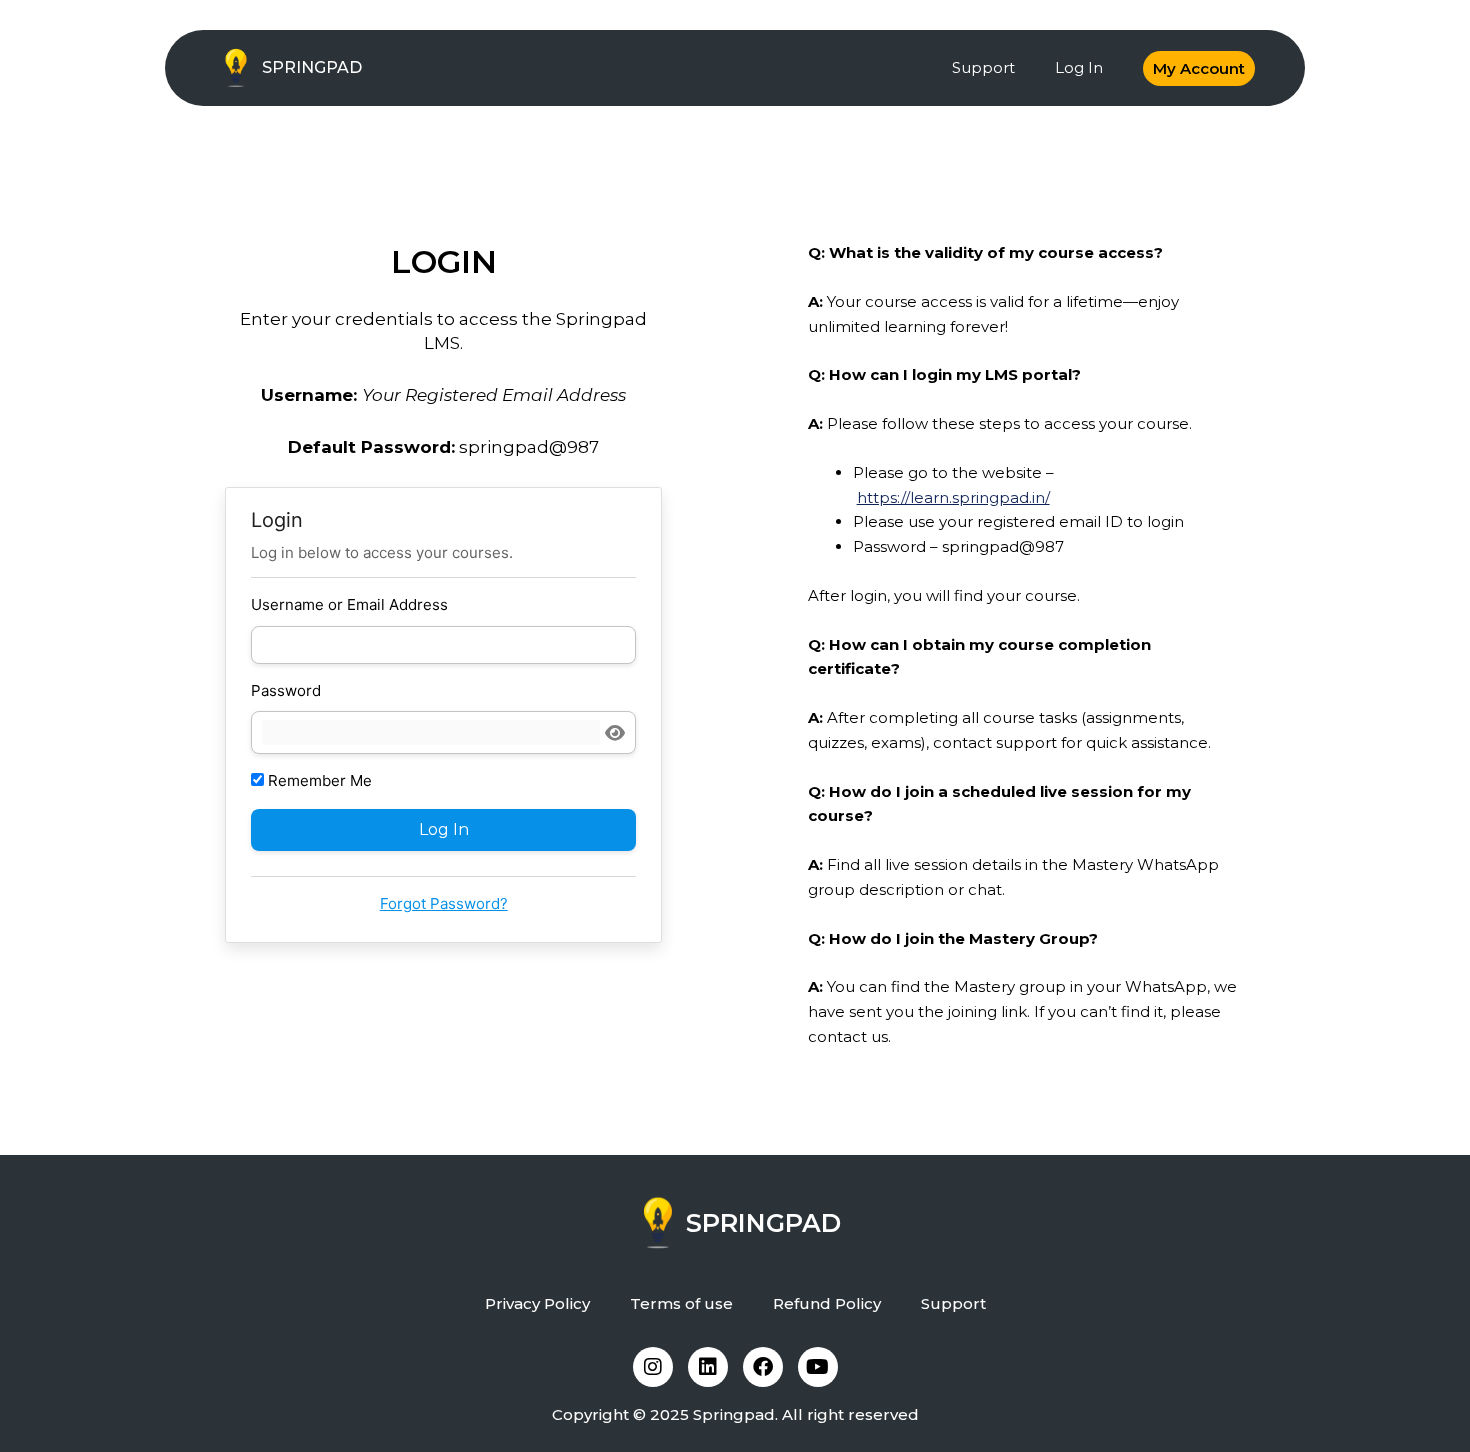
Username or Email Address (349, 604)
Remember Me (318, 780)
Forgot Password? (444, 903)
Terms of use (681, 1303)
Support (983, 67)
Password (286, 690)
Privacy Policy (537, 1303)
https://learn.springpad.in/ (953, 497)
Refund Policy (827, 1303)
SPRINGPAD (312, 67)
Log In (1079, 67)
